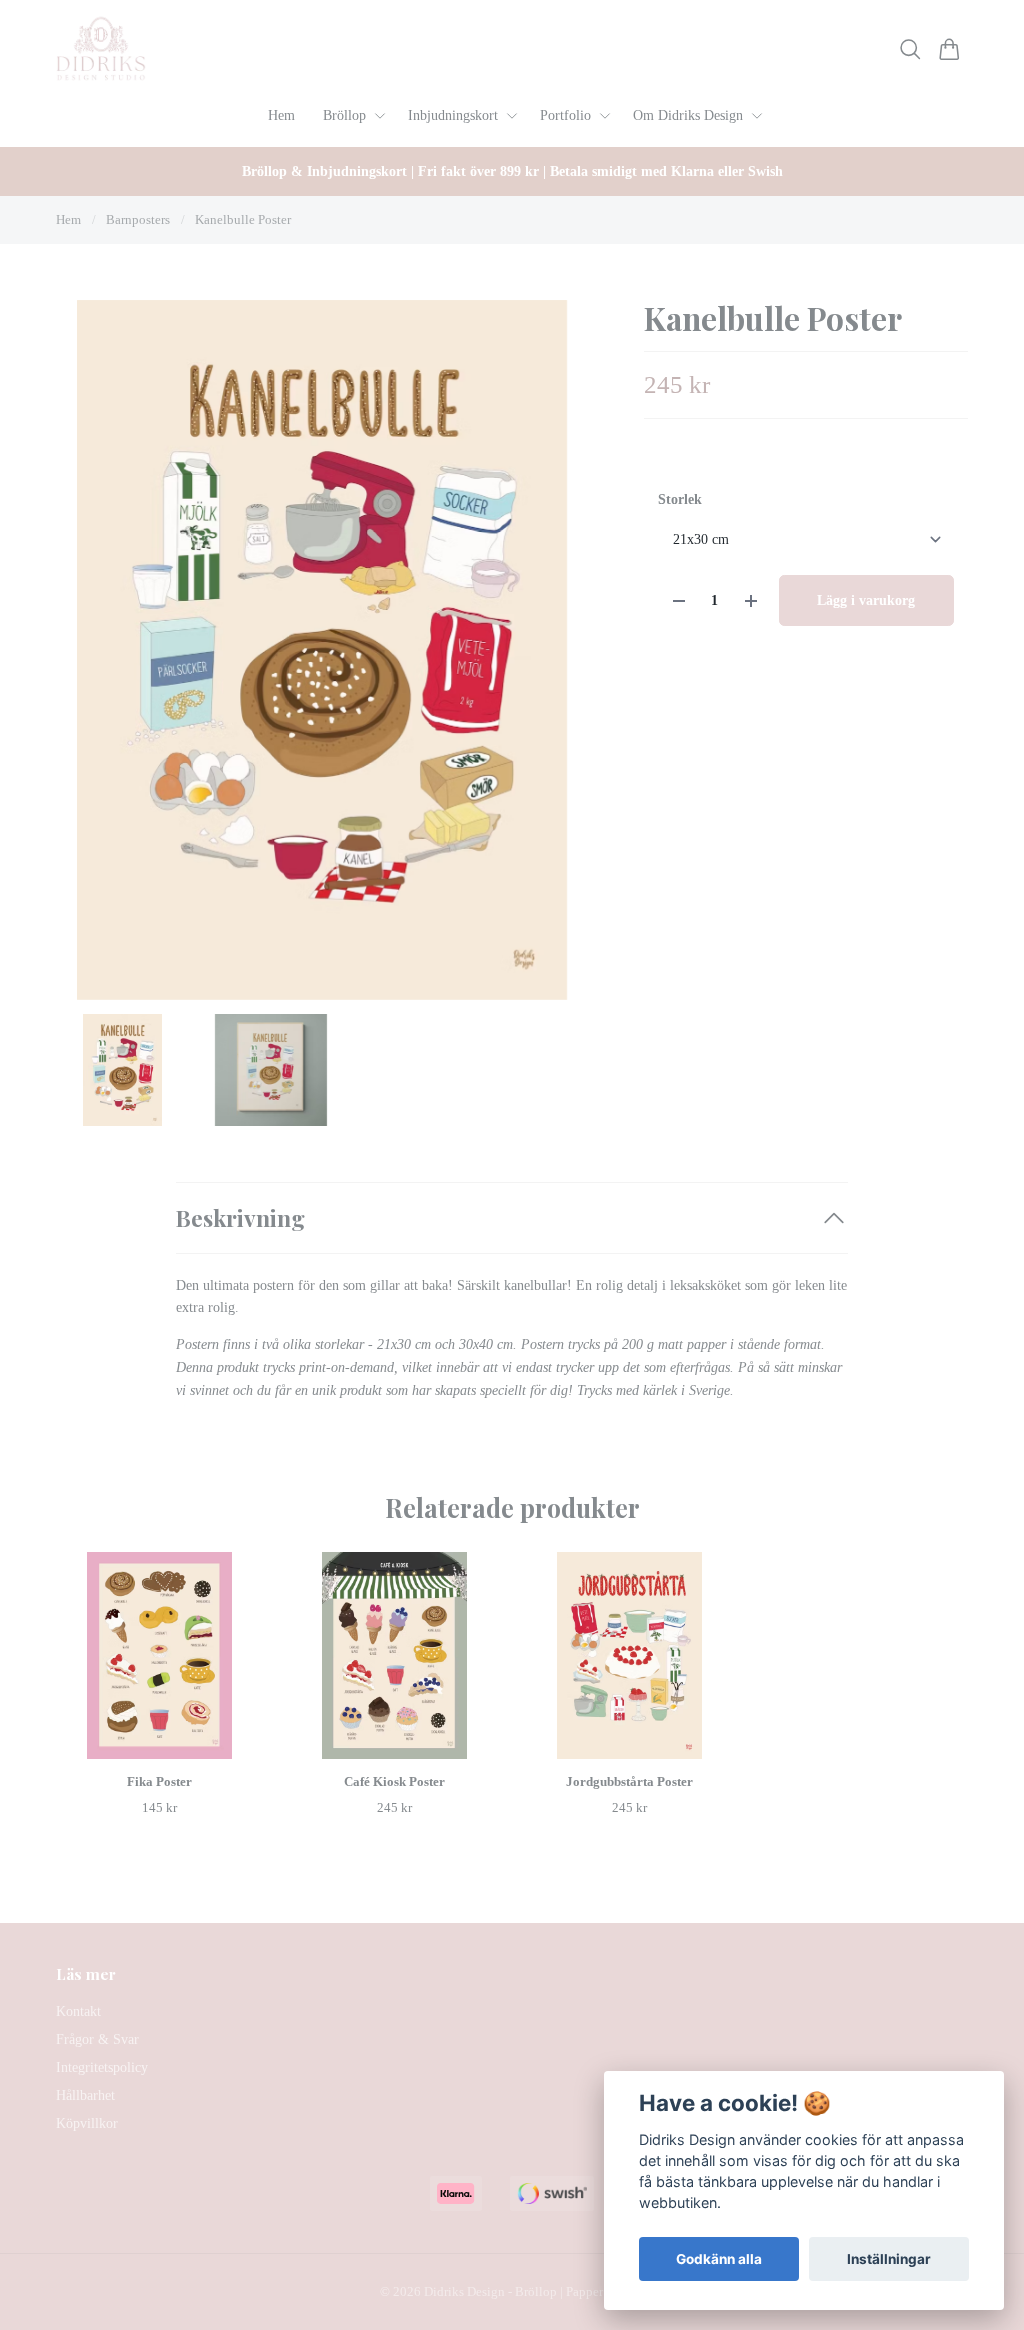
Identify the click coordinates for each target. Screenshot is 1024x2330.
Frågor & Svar (97, 2039)
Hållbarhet (85, 2095)
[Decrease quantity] (679, 600)
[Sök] (910, 49)
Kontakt (78, 2011)
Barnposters (138, 219)
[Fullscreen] (322, 650)
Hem (68, 219)
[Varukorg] (949, 49)
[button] (557, 657)
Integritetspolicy (102, 2067)
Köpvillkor (87, 2123)
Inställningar (889, 2259)
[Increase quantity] (751, 600)
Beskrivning (240, 1217)
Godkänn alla (719, 2259)
